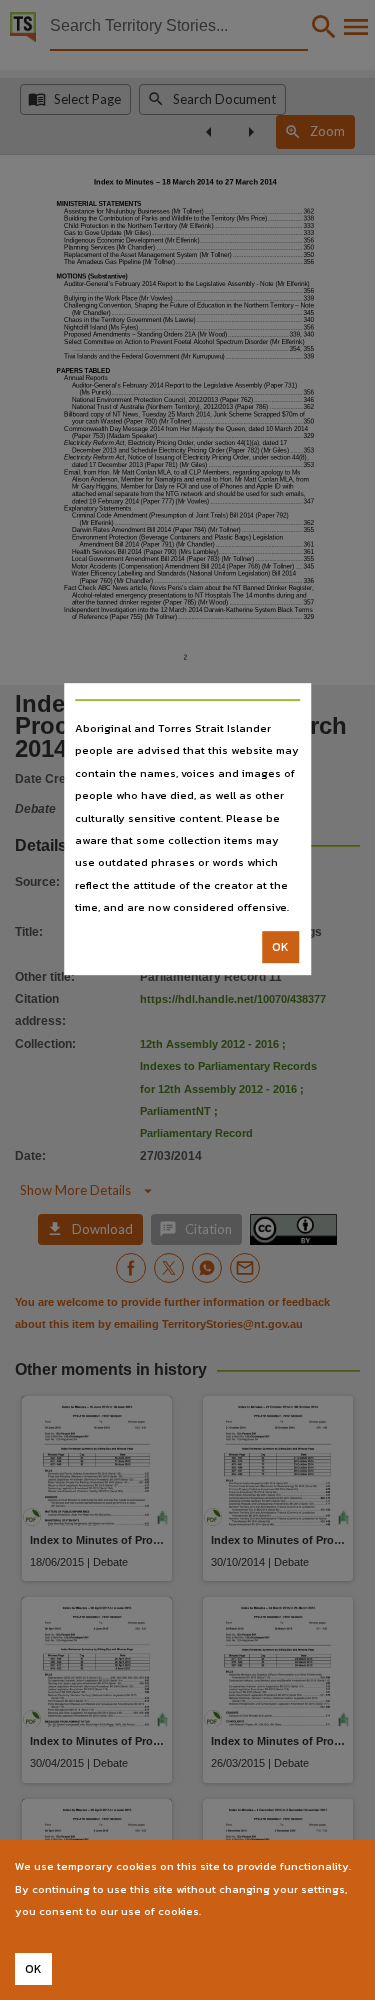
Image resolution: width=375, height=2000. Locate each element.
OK (280, 947)
